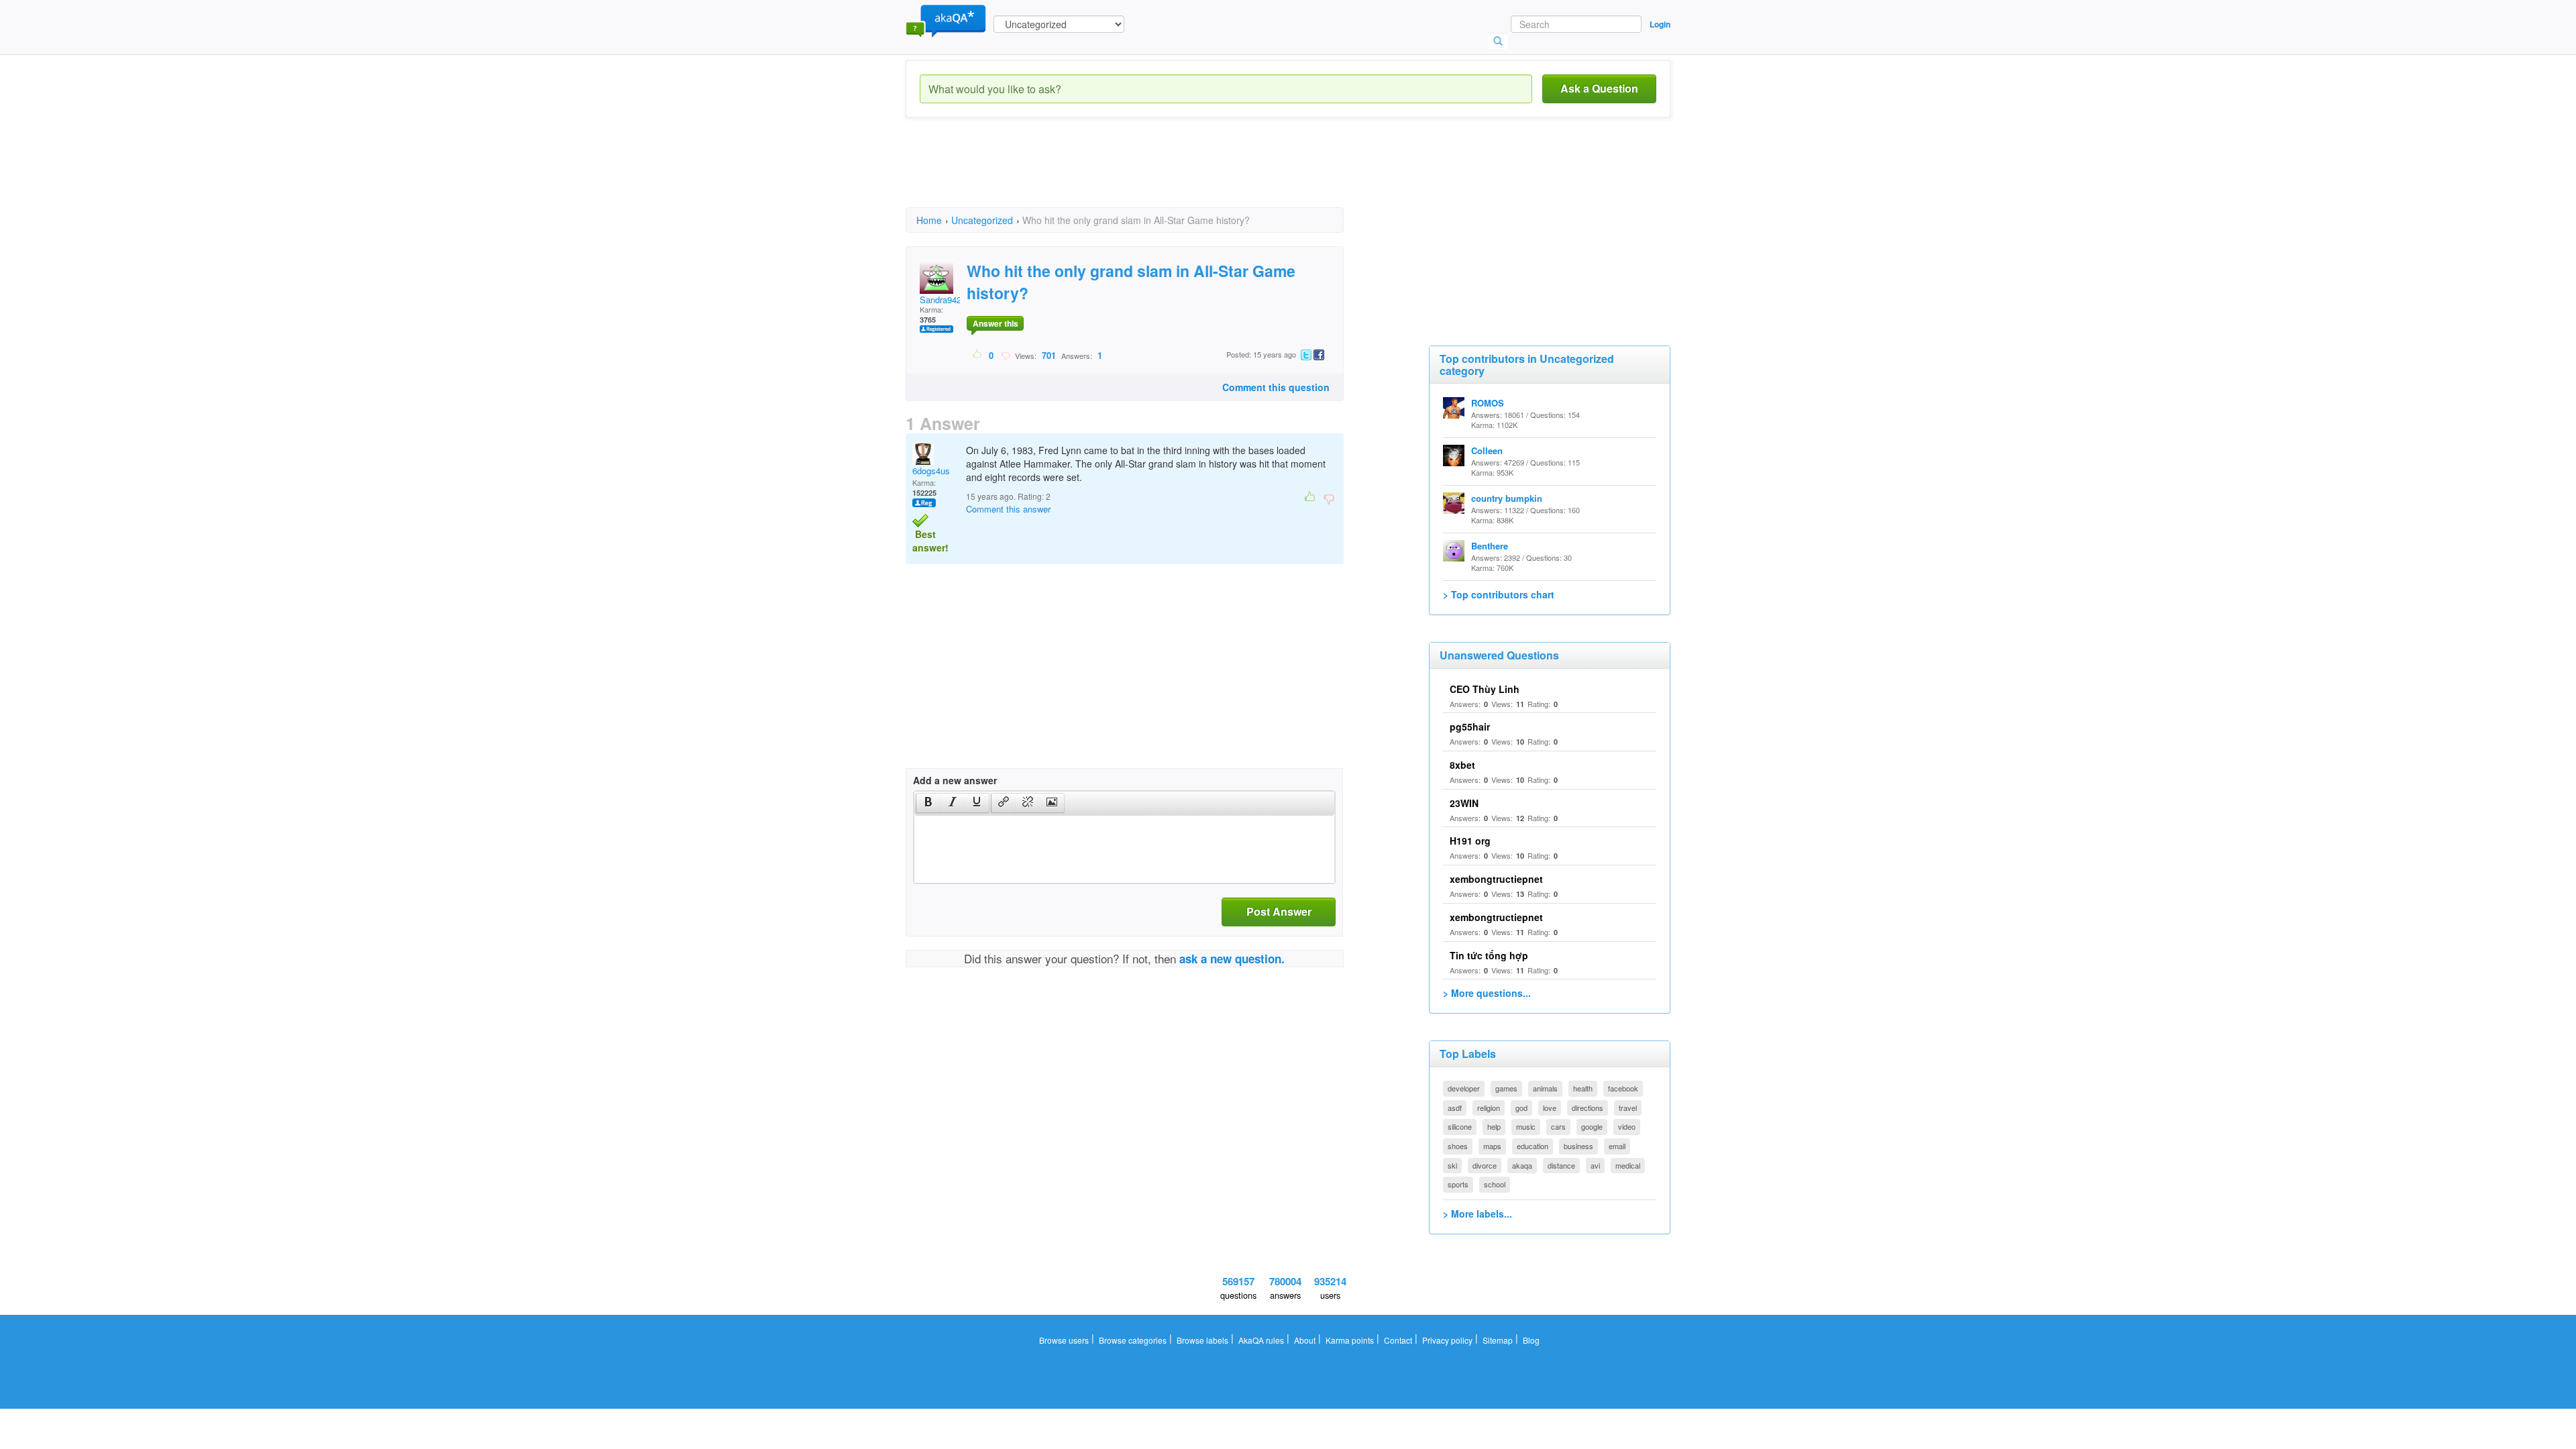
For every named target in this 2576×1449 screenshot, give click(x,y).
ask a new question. (1232, 959)
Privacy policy (1447, 1340)
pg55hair (1470, 727)
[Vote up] (978, 355)
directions (1588, 1108)
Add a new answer (955, 780)
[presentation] (928, 803)
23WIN (1464, 803)
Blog (1531, 1340)
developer (1464, 1088)
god (1521, 1108)
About (1305, 1340)
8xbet (1462, 765)
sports (1458, 1184)
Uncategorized (982, 220)
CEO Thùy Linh (1485, 689)
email (1617, 1146)
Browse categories (1133, 1340)
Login (1660, 24)
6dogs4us (931, 471)
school (1495, 1184)
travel (1628, 1108)
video (1627, 1126)
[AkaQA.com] (946, 20)
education (1533, 1146)
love (1550, 1108)
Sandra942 (941, 300)
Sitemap (1498, 1340)
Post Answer (1279, 911)
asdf (1455, 1108)
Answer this (996, 323)
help (1494, 1126)
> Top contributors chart (1499, 594)
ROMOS (1488, 403)
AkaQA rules (1261, 1340)
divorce (1485, 1165)
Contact (1398, 1340)
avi (1595, 1165)
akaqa (1522, 1165)
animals (1545, 1088)
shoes (1458, 1146)
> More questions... (1487, 993)
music (1526, 1126)
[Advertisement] (1150, 174)
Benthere (1490, 546)
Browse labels (1202, 1340)
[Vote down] (1005, 355)
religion (1489, 1108)
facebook (1623, 1088)
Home (929, 220)
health (1583, 1088)
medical (1628, 1165)
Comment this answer (1008, 509)
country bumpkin (1507, 498)
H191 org (1470, 841)
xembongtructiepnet (1496, 879)
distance (1561, 1165)
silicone (1460, 1126)
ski (1452, 1165)
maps (1492, 1146)
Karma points (1350, 1340)
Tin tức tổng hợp (1489, 955)
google (1592, 1126)
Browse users (1064, 1340)
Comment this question (1276, 387)
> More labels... (1478, 1214)
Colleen (1487, 450)
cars (1558, 1126)
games (1506, 1088)
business (1578, 1146)
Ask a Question (1599, 88)
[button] (928, 803)
